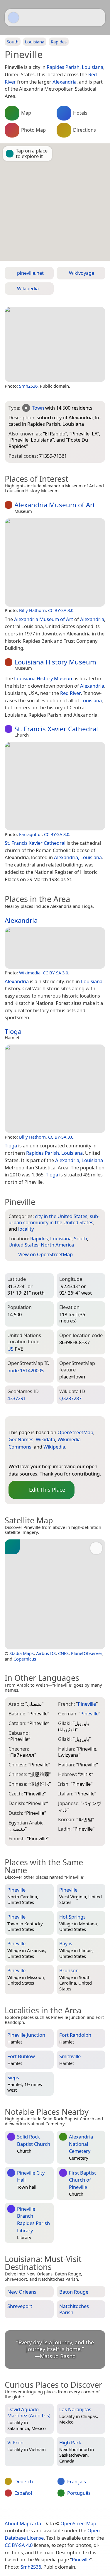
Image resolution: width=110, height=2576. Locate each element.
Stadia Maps (22, 1653)
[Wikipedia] (60, 1457)
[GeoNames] (25, 1457)
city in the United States (61, 1216)
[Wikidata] (36, 1457)
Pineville (81, 2559)
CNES (63, 1653)
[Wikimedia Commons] (48, 1457)
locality (26, 1229)
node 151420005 (26, 1370)
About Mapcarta (23, 2523)
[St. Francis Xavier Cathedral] (55, 786)
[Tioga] (55, 1089)
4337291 (17, 1398)
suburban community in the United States (54, 1219)
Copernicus (25, 1659)
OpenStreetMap (75, 1432)
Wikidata (45, 1439)
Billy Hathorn (32, 610)
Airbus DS (46, 1653)
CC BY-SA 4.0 (19, 2545)
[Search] (98, 18)
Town (38, 408)
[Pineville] (55, 344)
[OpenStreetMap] (13, 1457)
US (10, 1349)
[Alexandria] (55, 948)
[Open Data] (24, 1423)
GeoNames (21, 1439)
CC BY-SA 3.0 (61, 610)
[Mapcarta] (13, 18)
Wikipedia (54, 1447)
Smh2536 (28, 386)
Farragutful (30, 834)
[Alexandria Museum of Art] (55, 562)
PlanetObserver (87, 1653)
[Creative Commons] (77, 2511)
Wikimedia (30, 973)
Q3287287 (70, 1398)
